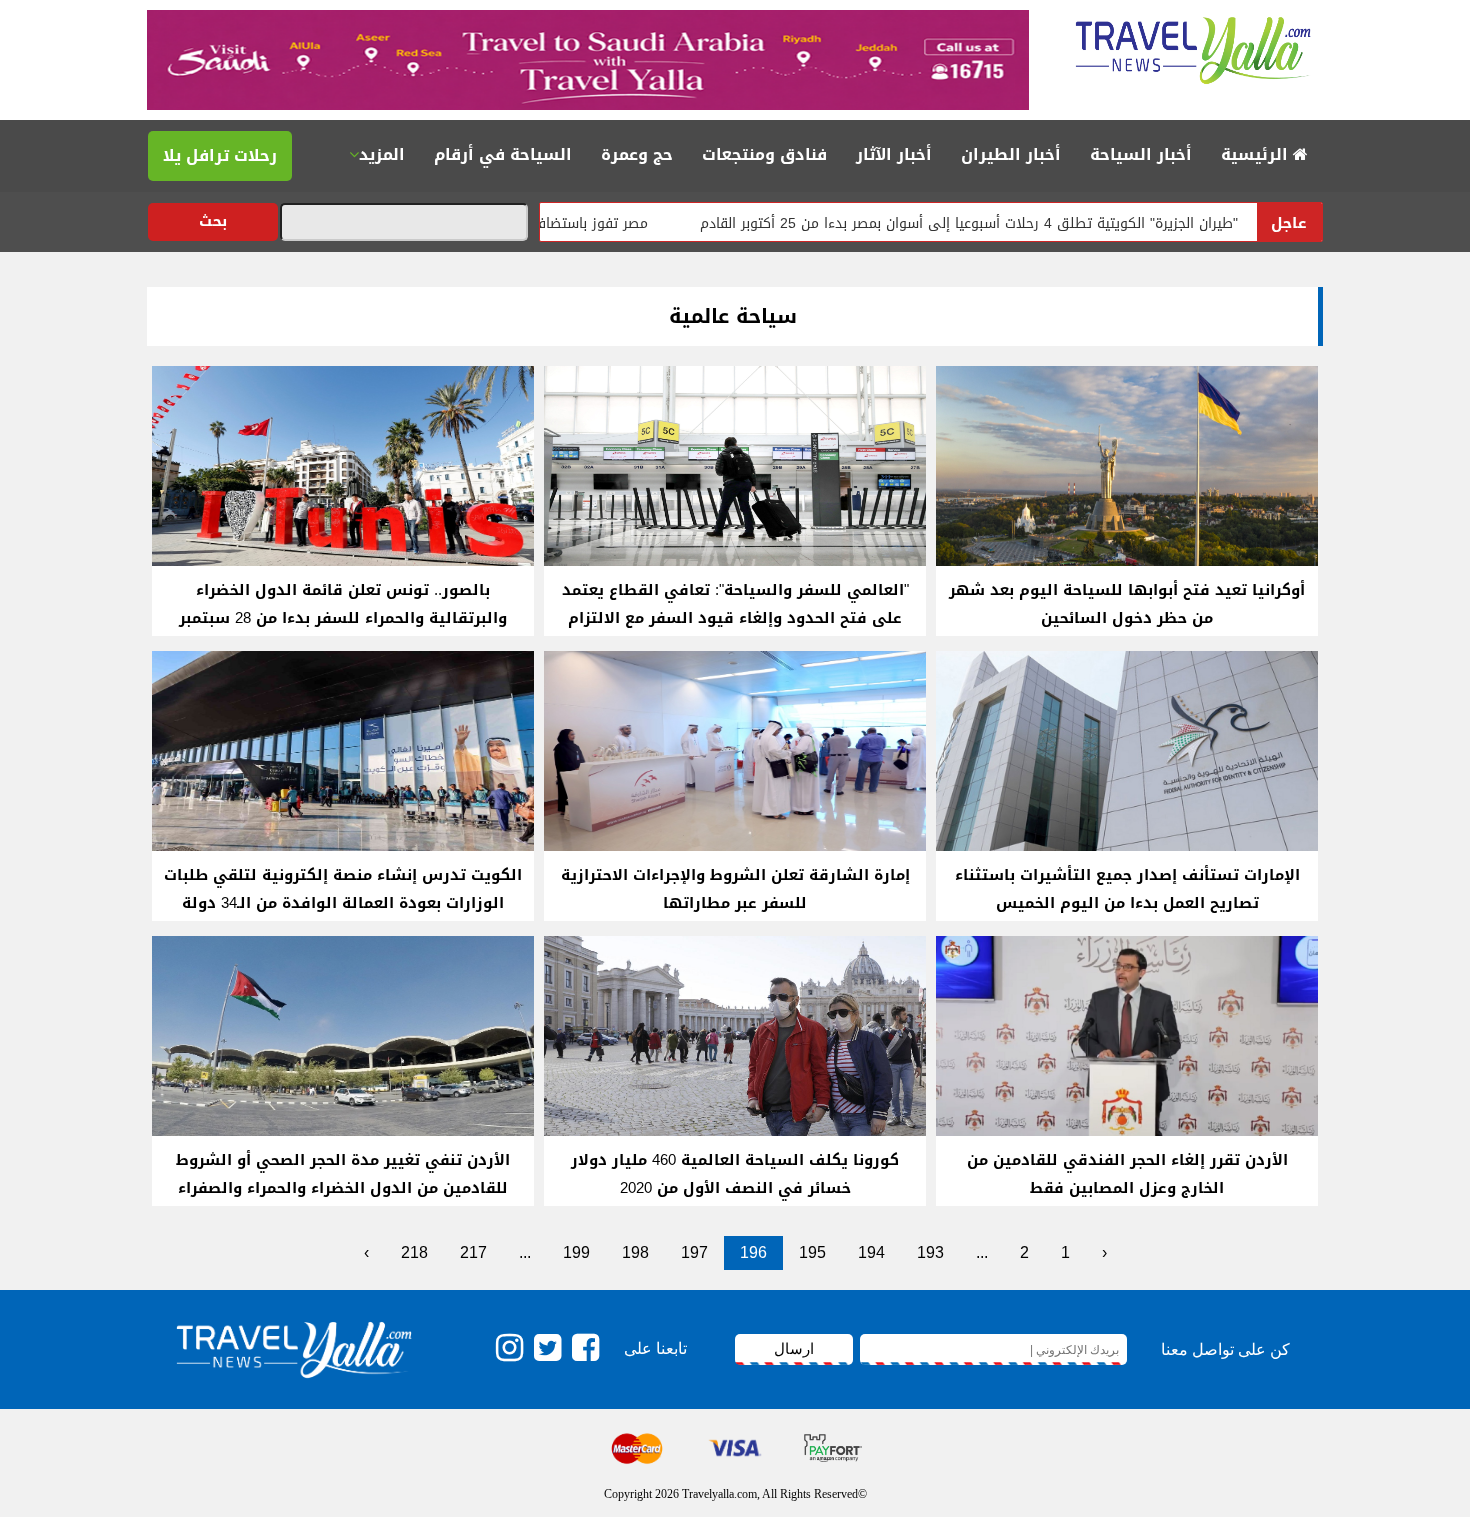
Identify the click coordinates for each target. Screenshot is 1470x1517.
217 (473, 1252)
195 (812, 1252)
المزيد (382, 154)
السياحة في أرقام (503, 154)
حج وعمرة (637, 154)
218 (414, 1252)
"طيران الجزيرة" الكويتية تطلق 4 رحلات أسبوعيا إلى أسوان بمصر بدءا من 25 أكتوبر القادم (1035, 223)
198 (635, 1252)
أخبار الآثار (894, 154)
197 (694, 1252)
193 (930, 1252)
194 (871, 1252)
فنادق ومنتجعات (764, 154)
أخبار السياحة (1141, 154)
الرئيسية (1257, 154)
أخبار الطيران (1011, 154)
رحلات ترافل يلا (220, 155)
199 (576, 1252)
